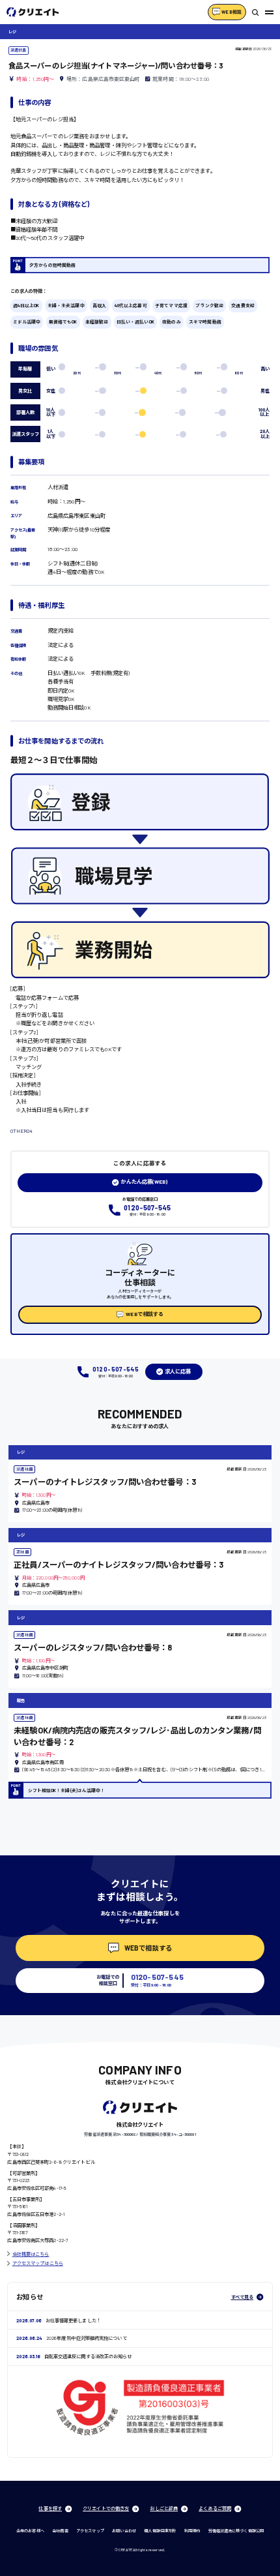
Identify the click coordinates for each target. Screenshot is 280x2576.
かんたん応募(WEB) (144, 1182)
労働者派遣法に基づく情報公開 (236, 2531)
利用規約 (192, 2531)
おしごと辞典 (164, 2508)
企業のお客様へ (30, 2531)
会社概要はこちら (31, 2254)
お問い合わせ (124, 2531)
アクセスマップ (90, 2531)
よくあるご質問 (215, 2508)
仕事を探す (50, 2508)
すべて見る (243, 2297)
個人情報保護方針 (160, 2531)
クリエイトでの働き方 (106, 2508)
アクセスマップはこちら (38, 2263)
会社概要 (60, 2531)
